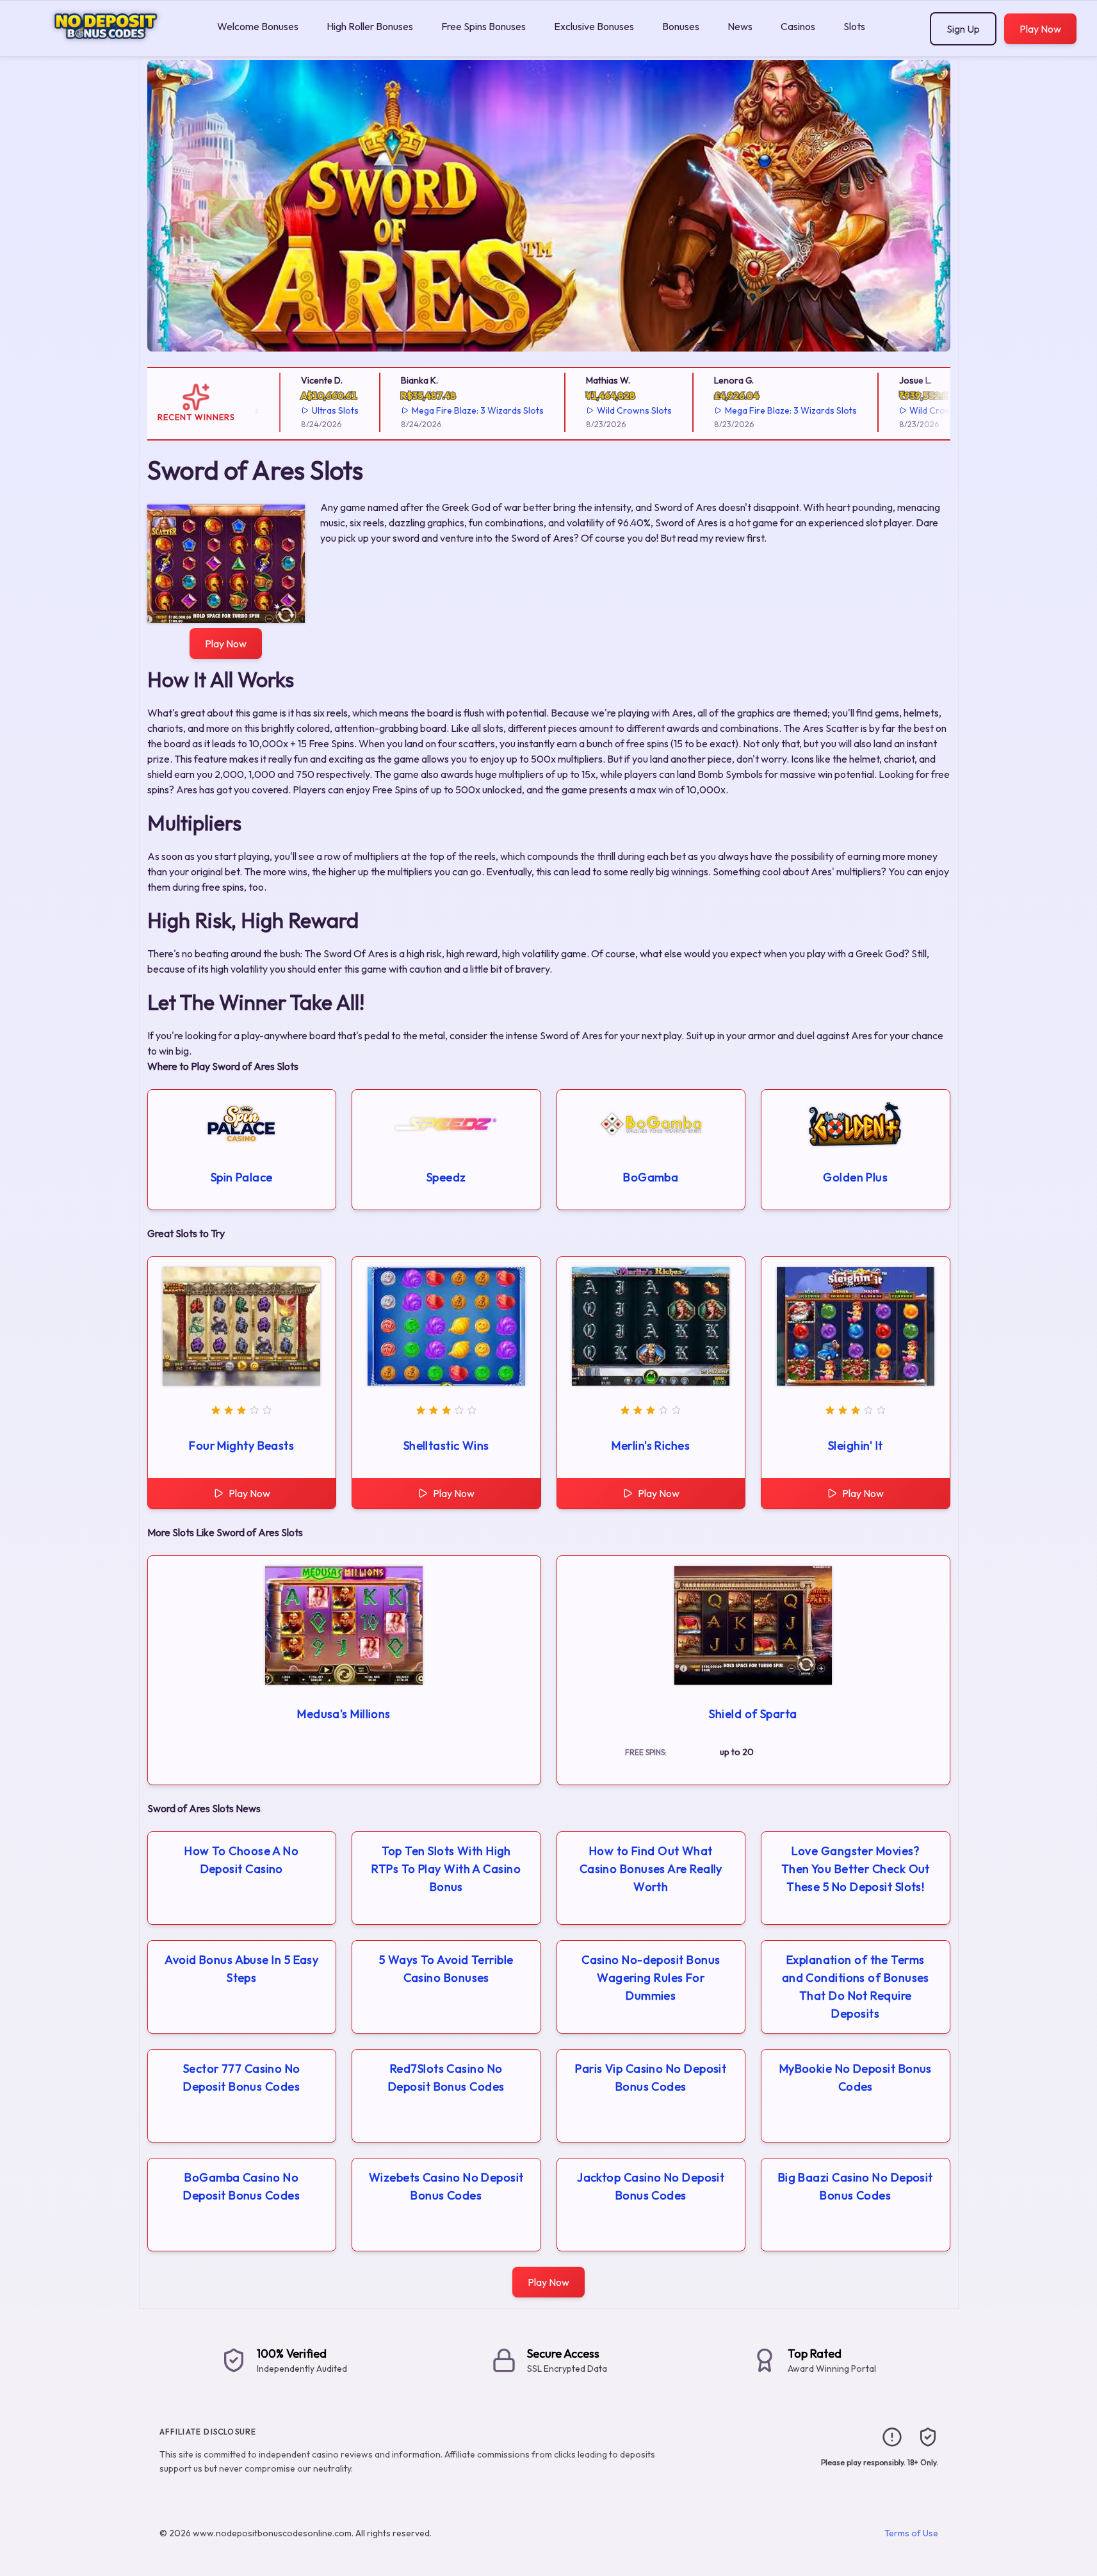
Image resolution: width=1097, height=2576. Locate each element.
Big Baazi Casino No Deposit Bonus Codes (856, 2186)
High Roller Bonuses (370, 26)
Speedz (446, 1177)
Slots (854, 26)
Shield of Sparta (753, 1714)
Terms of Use (911, 2533)
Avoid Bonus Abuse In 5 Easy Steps (241, 1969)
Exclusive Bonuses (594, 26)
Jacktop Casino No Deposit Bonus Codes (651, 2186)
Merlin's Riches (651, 1446)
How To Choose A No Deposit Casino (241, 1860)
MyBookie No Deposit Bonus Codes (856, 2078)
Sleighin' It (855, 1446)
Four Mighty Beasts (241, 1446)
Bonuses (681, 26)
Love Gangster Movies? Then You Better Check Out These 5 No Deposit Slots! (856, 1869)
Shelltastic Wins (446, 1446)
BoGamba (651, 1177)
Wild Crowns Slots (597, 410)
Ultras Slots (297, 410)
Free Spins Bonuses (483, 26)
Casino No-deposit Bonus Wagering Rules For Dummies (651, 1978)
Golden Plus (855, 1177)
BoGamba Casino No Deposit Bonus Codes (241, 2186)
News (740, 26)
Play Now (1040, 29)
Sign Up (963, 29)
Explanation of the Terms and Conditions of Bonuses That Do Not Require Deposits (856, 1987)
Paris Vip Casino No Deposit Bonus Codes (651, 2078)
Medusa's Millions (344, 1714)
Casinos (798, 26)
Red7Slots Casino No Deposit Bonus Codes (446, 2078)
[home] (106, 47)
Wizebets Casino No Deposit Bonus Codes (446, 2186)
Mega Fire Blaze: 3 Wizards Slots (440, 410)
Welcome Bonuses (258, 26)
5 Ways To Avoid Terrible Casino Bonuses (446, 1969)
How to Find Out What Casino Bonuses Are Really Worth (651, 1869)
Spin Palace (242, 1177)
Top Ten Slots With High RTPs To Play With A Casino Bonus (446, 1869)
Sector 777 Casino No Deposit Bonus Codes (242, 2078)
